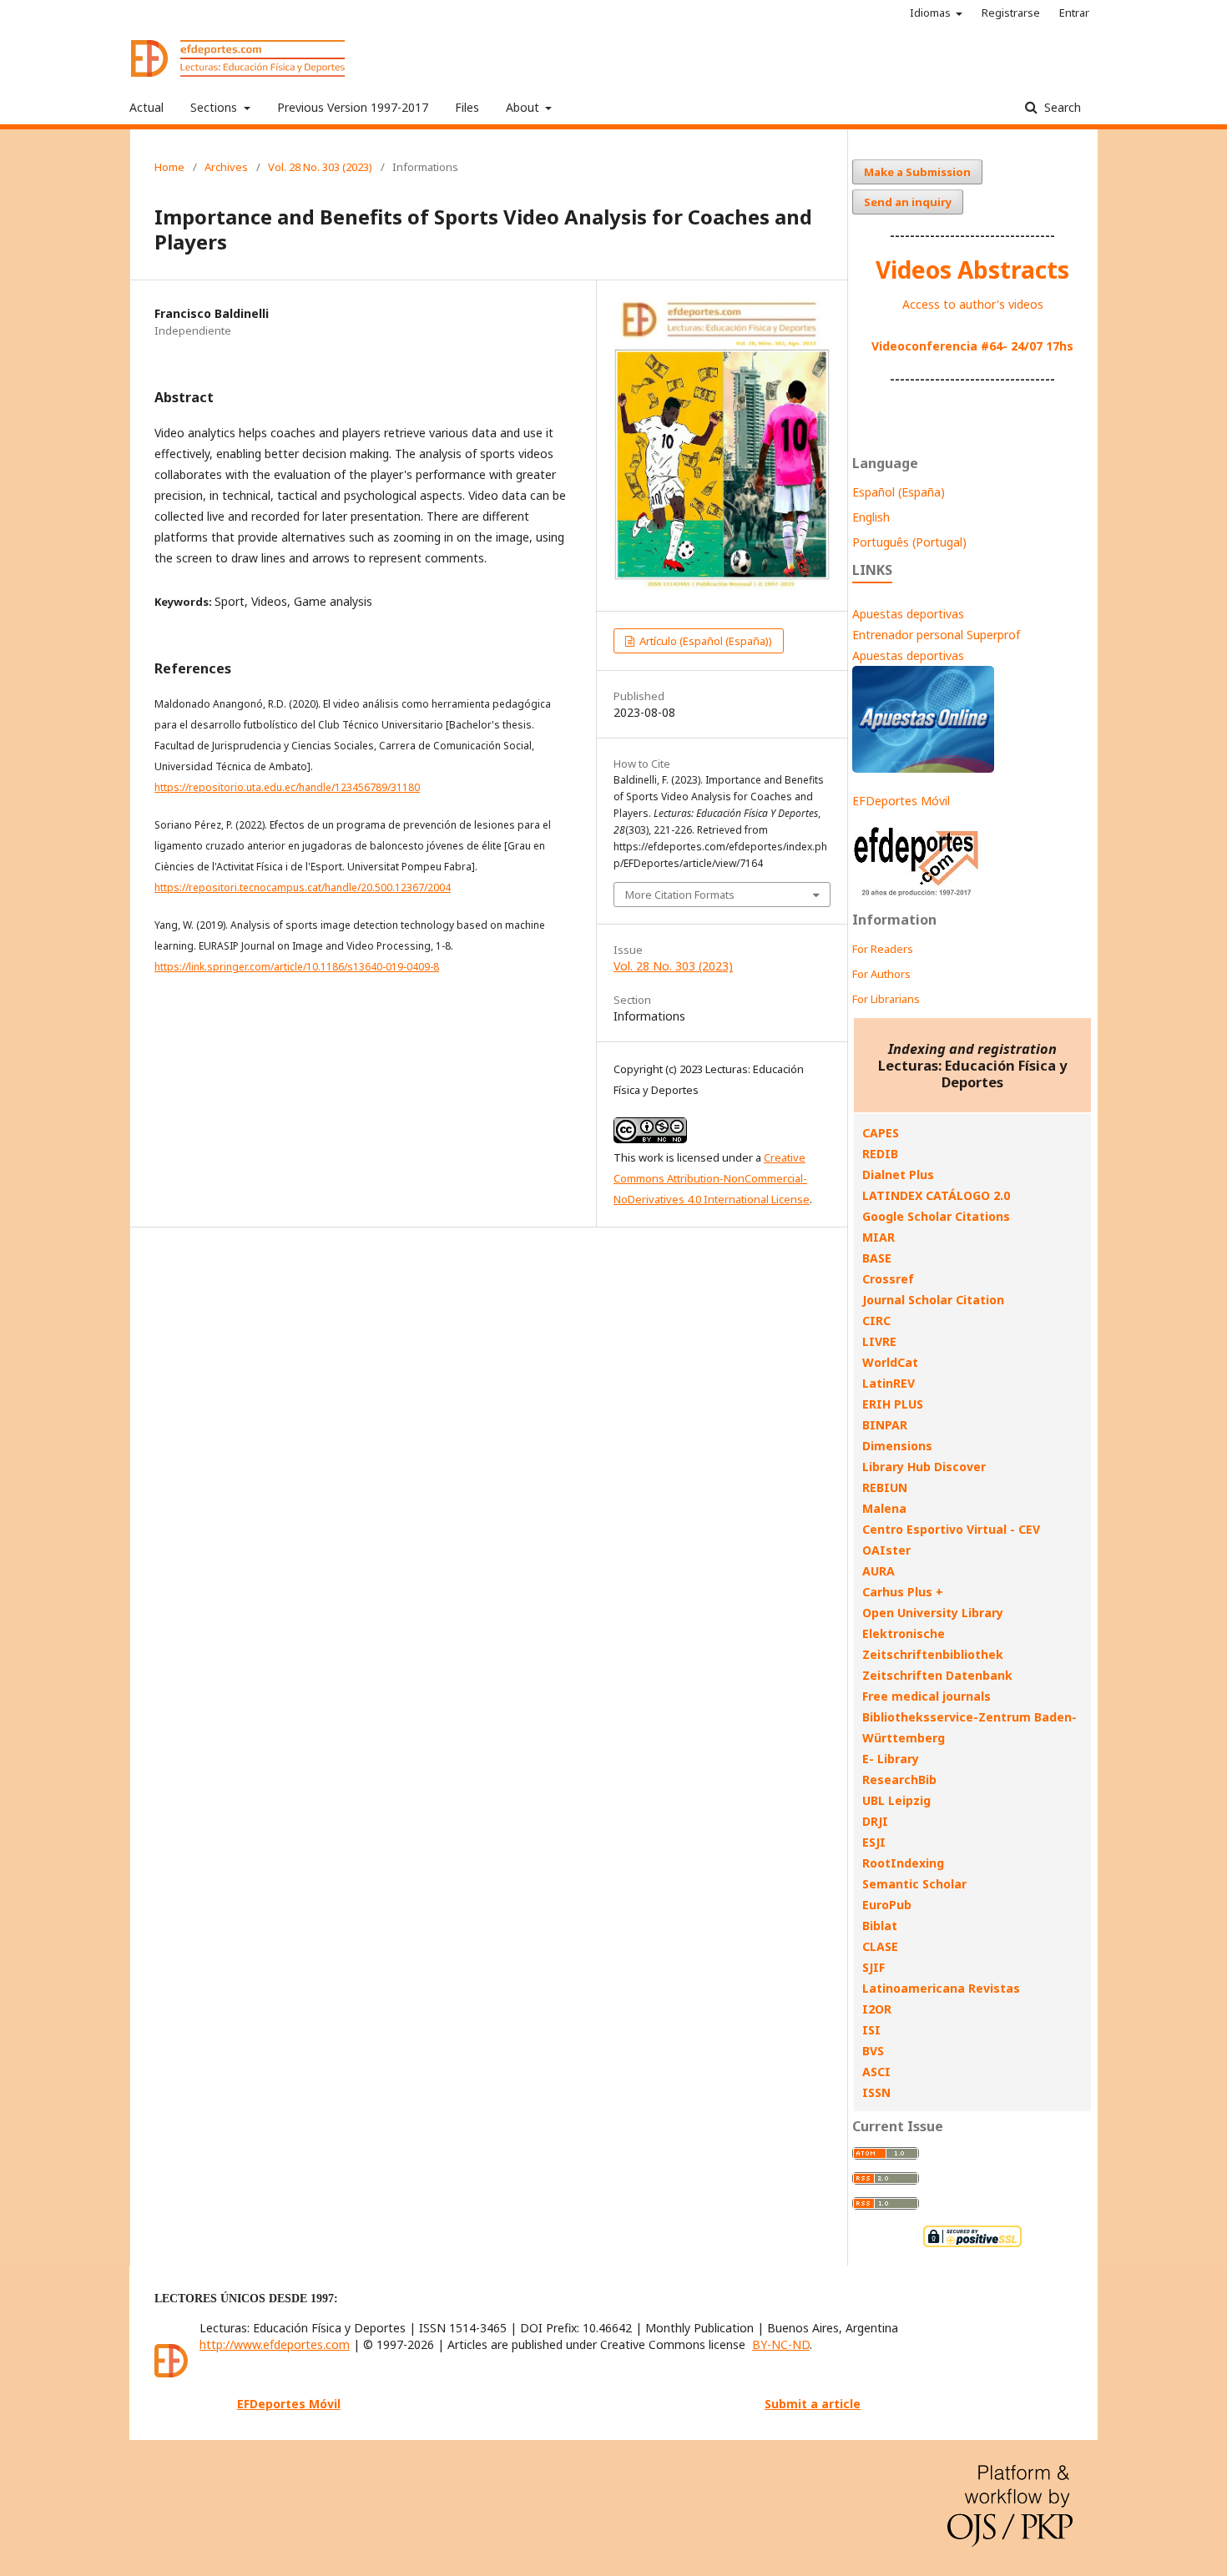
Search (1061, 107)
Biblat (880, 1926)
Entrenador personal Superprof (936, 635)
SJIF (874, 1967)
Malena (884, 1508)
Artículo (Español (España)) (704, 641)
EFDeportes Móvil (901, 801)
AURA (879, 1571)
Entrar (1074, 13)
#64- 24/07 (1012, 346)
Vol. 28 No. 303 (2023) (320, 167)
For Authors (881, 974)
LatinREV (889, 1383)
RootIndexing (903, 1863)
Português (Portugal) (909, 542)
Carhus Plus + (903, 1592)
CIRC (876, 1321)
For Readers (883, 949)
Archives (226, 167)
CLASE (880, 1946)
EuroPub (887, 1905)
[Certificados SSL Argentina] (972, 2245)
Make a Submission (917, 172)
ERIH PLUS (893, 1404)
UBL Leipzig (896, 1800)
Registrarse (1011, 13)
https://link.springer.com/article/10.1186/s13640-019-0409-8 (297, 967)
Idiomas (932, 13)
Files (467, 107)
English (871, 517)
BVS (873, 2051)
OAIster (886, 1550)
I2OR (877, 2009)
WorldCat (890, 1362)
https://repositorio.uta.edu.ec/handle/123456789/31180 (287, 787)
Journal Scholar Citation (933, 1300)
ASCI (876, 2072)
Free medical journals (927, 1696)
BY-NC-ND (781, 2344)
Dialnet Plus (898, 1175)
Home (169, 167)
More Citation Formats (680, 895)
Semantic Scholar (914, 1884)
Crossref (888, 1279)
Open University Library (933, 1613)
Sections (215, 107)
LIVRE (879, 1341)
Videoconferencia (926, 346)
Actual (146, 107)
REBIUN (885, 1487)
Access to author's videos (973, 304)
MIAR (879, 1237)
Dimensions (897, 1446)
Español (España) (899, 492)
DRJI (875, 1821)
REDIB (880, 1154)
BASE (877, 1258)
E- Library (891, 1759)
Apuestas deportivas (908, 614)
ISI (871, 2030)
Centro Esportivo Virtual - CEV (951, 1529)
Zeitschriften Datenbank (937, 1675)
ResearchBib (899, 1780)
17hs (1058, 346)
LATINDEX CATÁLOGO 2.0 (936, 1195)
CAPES (881, 1133)
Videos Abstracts (972, 270)
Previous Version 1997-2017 (353, 107)
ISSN (876, 2092)
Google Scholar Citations (936, 1216)
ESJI (874, 1842)
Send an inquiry (908, 202)
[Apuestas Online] (923, 768)
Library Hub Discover (924, 1467)
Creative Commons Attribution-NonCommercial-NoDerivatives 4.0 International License (712, 1178)
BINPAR (885, 1425)
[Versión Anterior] (917, 896)
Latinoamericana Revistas (941, 1988)
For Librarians (886, 999)
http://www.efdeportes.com (275, 2344)
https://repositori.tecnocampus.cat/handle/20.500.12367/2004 (303, 887)
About (524, 107)
